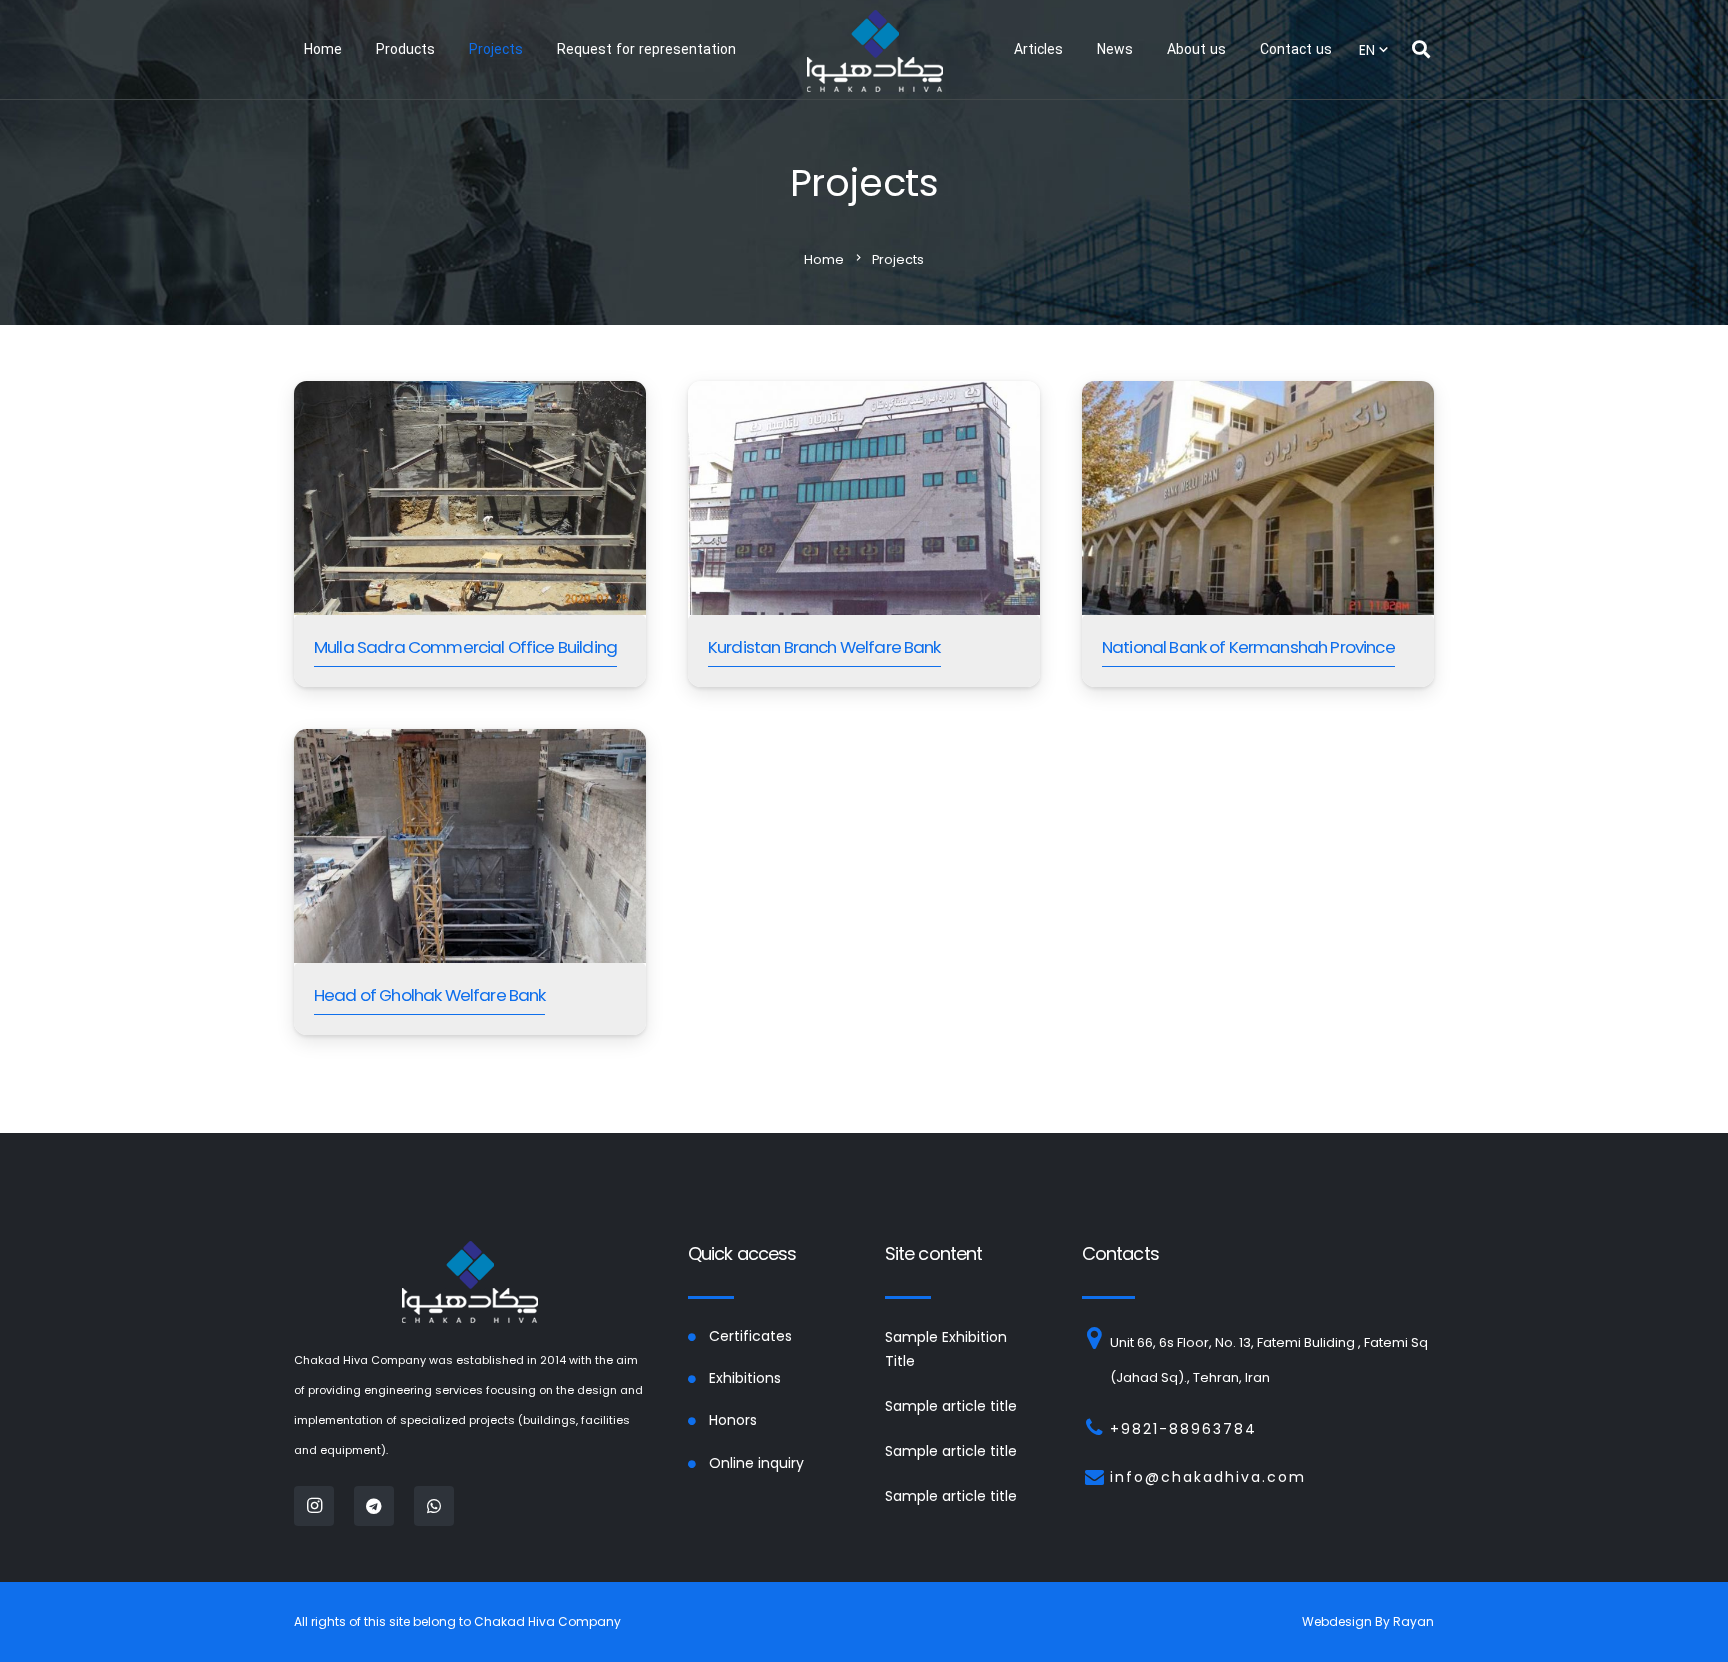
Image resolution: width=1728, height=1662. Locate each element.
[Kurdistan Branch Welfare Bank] (864, 534)
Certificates (750, 1336)
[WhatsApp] (434, 1506)
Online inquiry (756, 1463)
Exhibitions (745, 1378)
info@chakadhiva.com (1208, 1477)
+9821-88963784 (1183, 1429)
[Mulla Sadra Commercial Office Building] (470, 534)
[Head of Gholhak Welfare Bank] (470, 882)
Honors (733, 1420)
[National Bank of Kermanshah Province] (1258, 534)
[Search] (1421, 49)
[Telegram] (374, 1506)
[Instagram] (314, 1506)
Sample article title (951, 1406)
